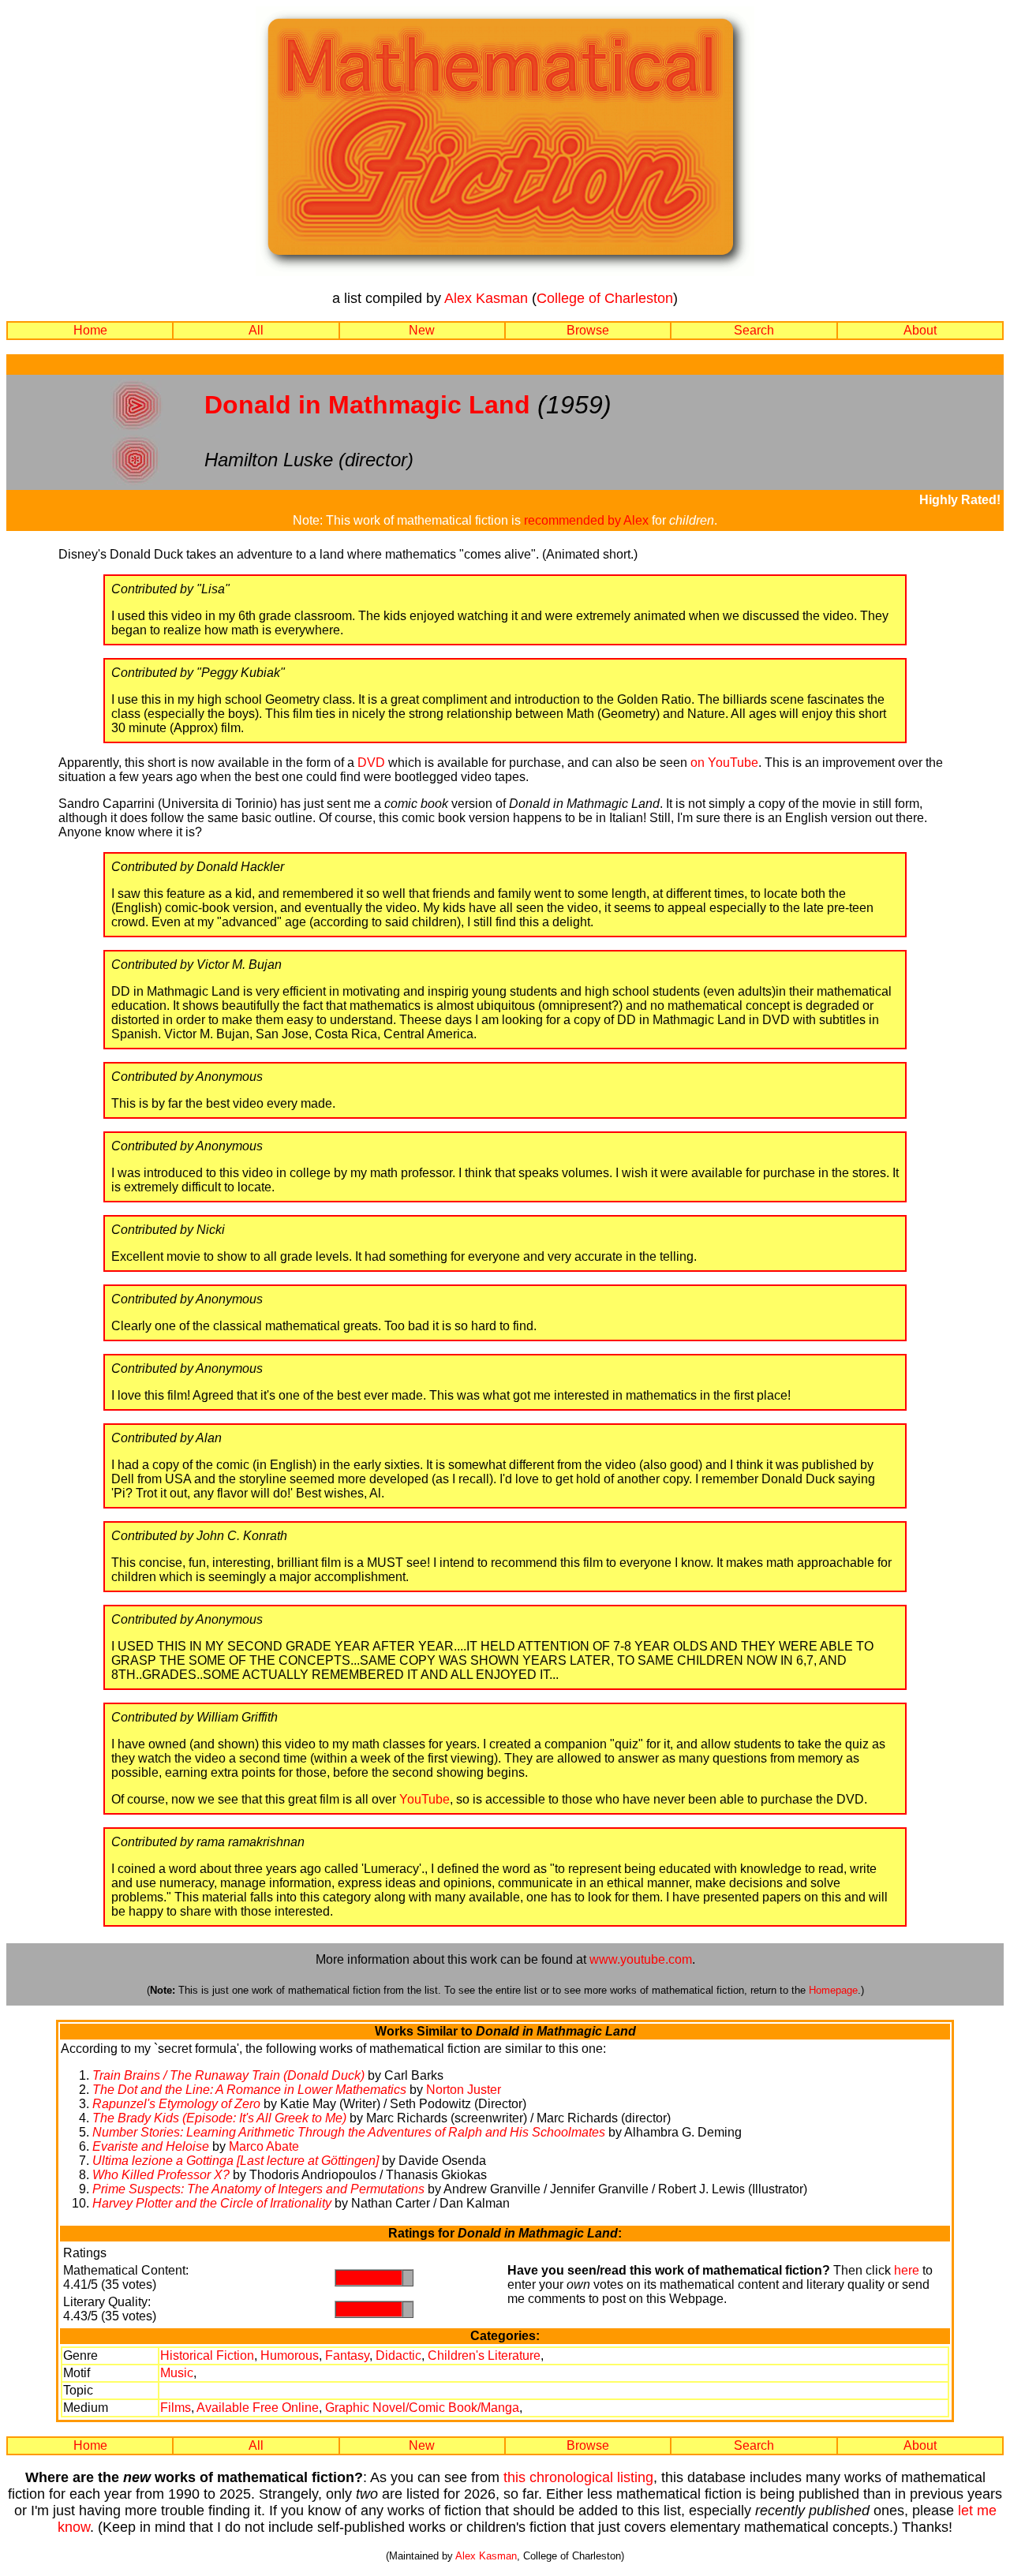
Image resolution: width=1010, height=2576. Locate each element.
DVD (371, 763)
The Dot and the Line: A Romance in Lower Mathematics (249, 2090)
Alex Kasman (486, 298)
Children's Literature (484, 2355)
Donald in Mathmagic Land (367, 405)
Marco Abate (264, 2146)
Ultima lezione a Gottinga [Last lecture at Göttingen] (236, 2161)
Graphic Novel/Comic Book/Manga (422, 2408)
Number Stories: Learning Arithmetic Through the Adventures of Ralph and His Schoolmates (350, 2132)
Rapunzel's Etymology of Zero (176, 2104)
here (907, 2270)
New (422, 330)
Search (754, 330)
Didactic (398, 2355)
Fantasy (347, 2355)
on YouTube (724, 763)
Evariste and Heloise (151, 2146)
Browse (588, 330)
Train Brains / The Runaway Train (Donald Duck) (228, 2075)
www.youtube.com (641, 1959)
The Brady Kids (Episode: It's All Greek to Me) (219, 2118)
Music (177, 2373)
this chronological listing (578, 2477)
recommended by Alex (586, 520)
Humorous (290, 2355)
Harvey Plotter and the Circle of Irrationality (212, 2203)
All (256, 330)
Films (176, 2408)
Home (90, 330)
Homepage (833, 1990)
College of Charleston (605, 298)
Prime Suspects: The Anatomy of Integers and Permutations (258, 2189)
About (920, 330)
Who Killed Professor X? (161, 2175)
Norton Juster (464, 2090)
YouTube (425, 1799)
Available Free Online (258, 2408)
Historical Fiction (207, 2355)
